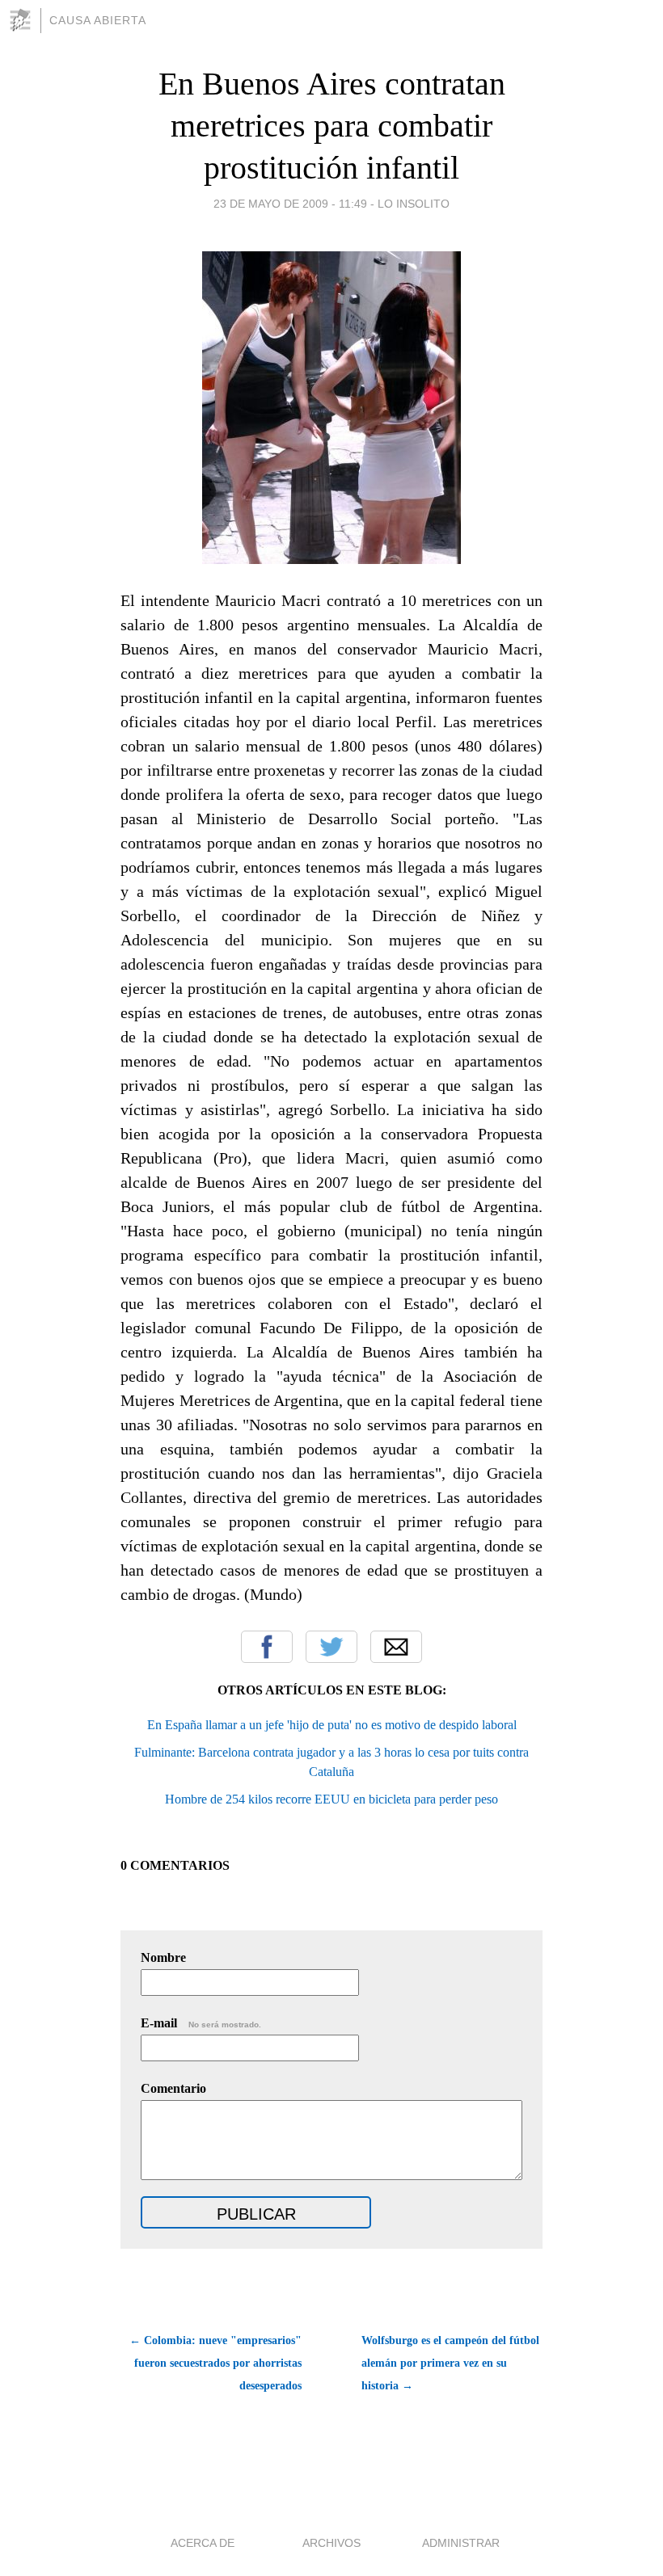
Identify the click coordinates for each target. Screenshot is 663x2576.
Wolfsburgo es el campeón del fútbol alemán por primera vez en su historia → (450, 2363)
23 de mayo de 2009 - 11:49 (290, 204)
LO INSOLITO (414, 204)
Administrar (461, 2543)
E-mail (201, 2023)
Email (396, 1647)
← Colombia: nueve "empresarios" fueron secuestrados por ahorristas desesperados (215, 2363)
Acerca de (203, 2543)
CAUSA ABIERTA (98, 20)
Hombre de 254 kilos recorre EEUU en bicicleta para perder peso (331, 1799)
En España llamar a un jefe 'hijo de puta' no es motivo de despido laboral (332, 1725)
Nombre (163, 1957)
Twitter (331, 1647)
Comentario (173, 2088)
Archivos (331, 2543)
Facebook (267, 1647)
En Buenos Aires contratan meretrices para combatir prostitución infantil (332, 126)
